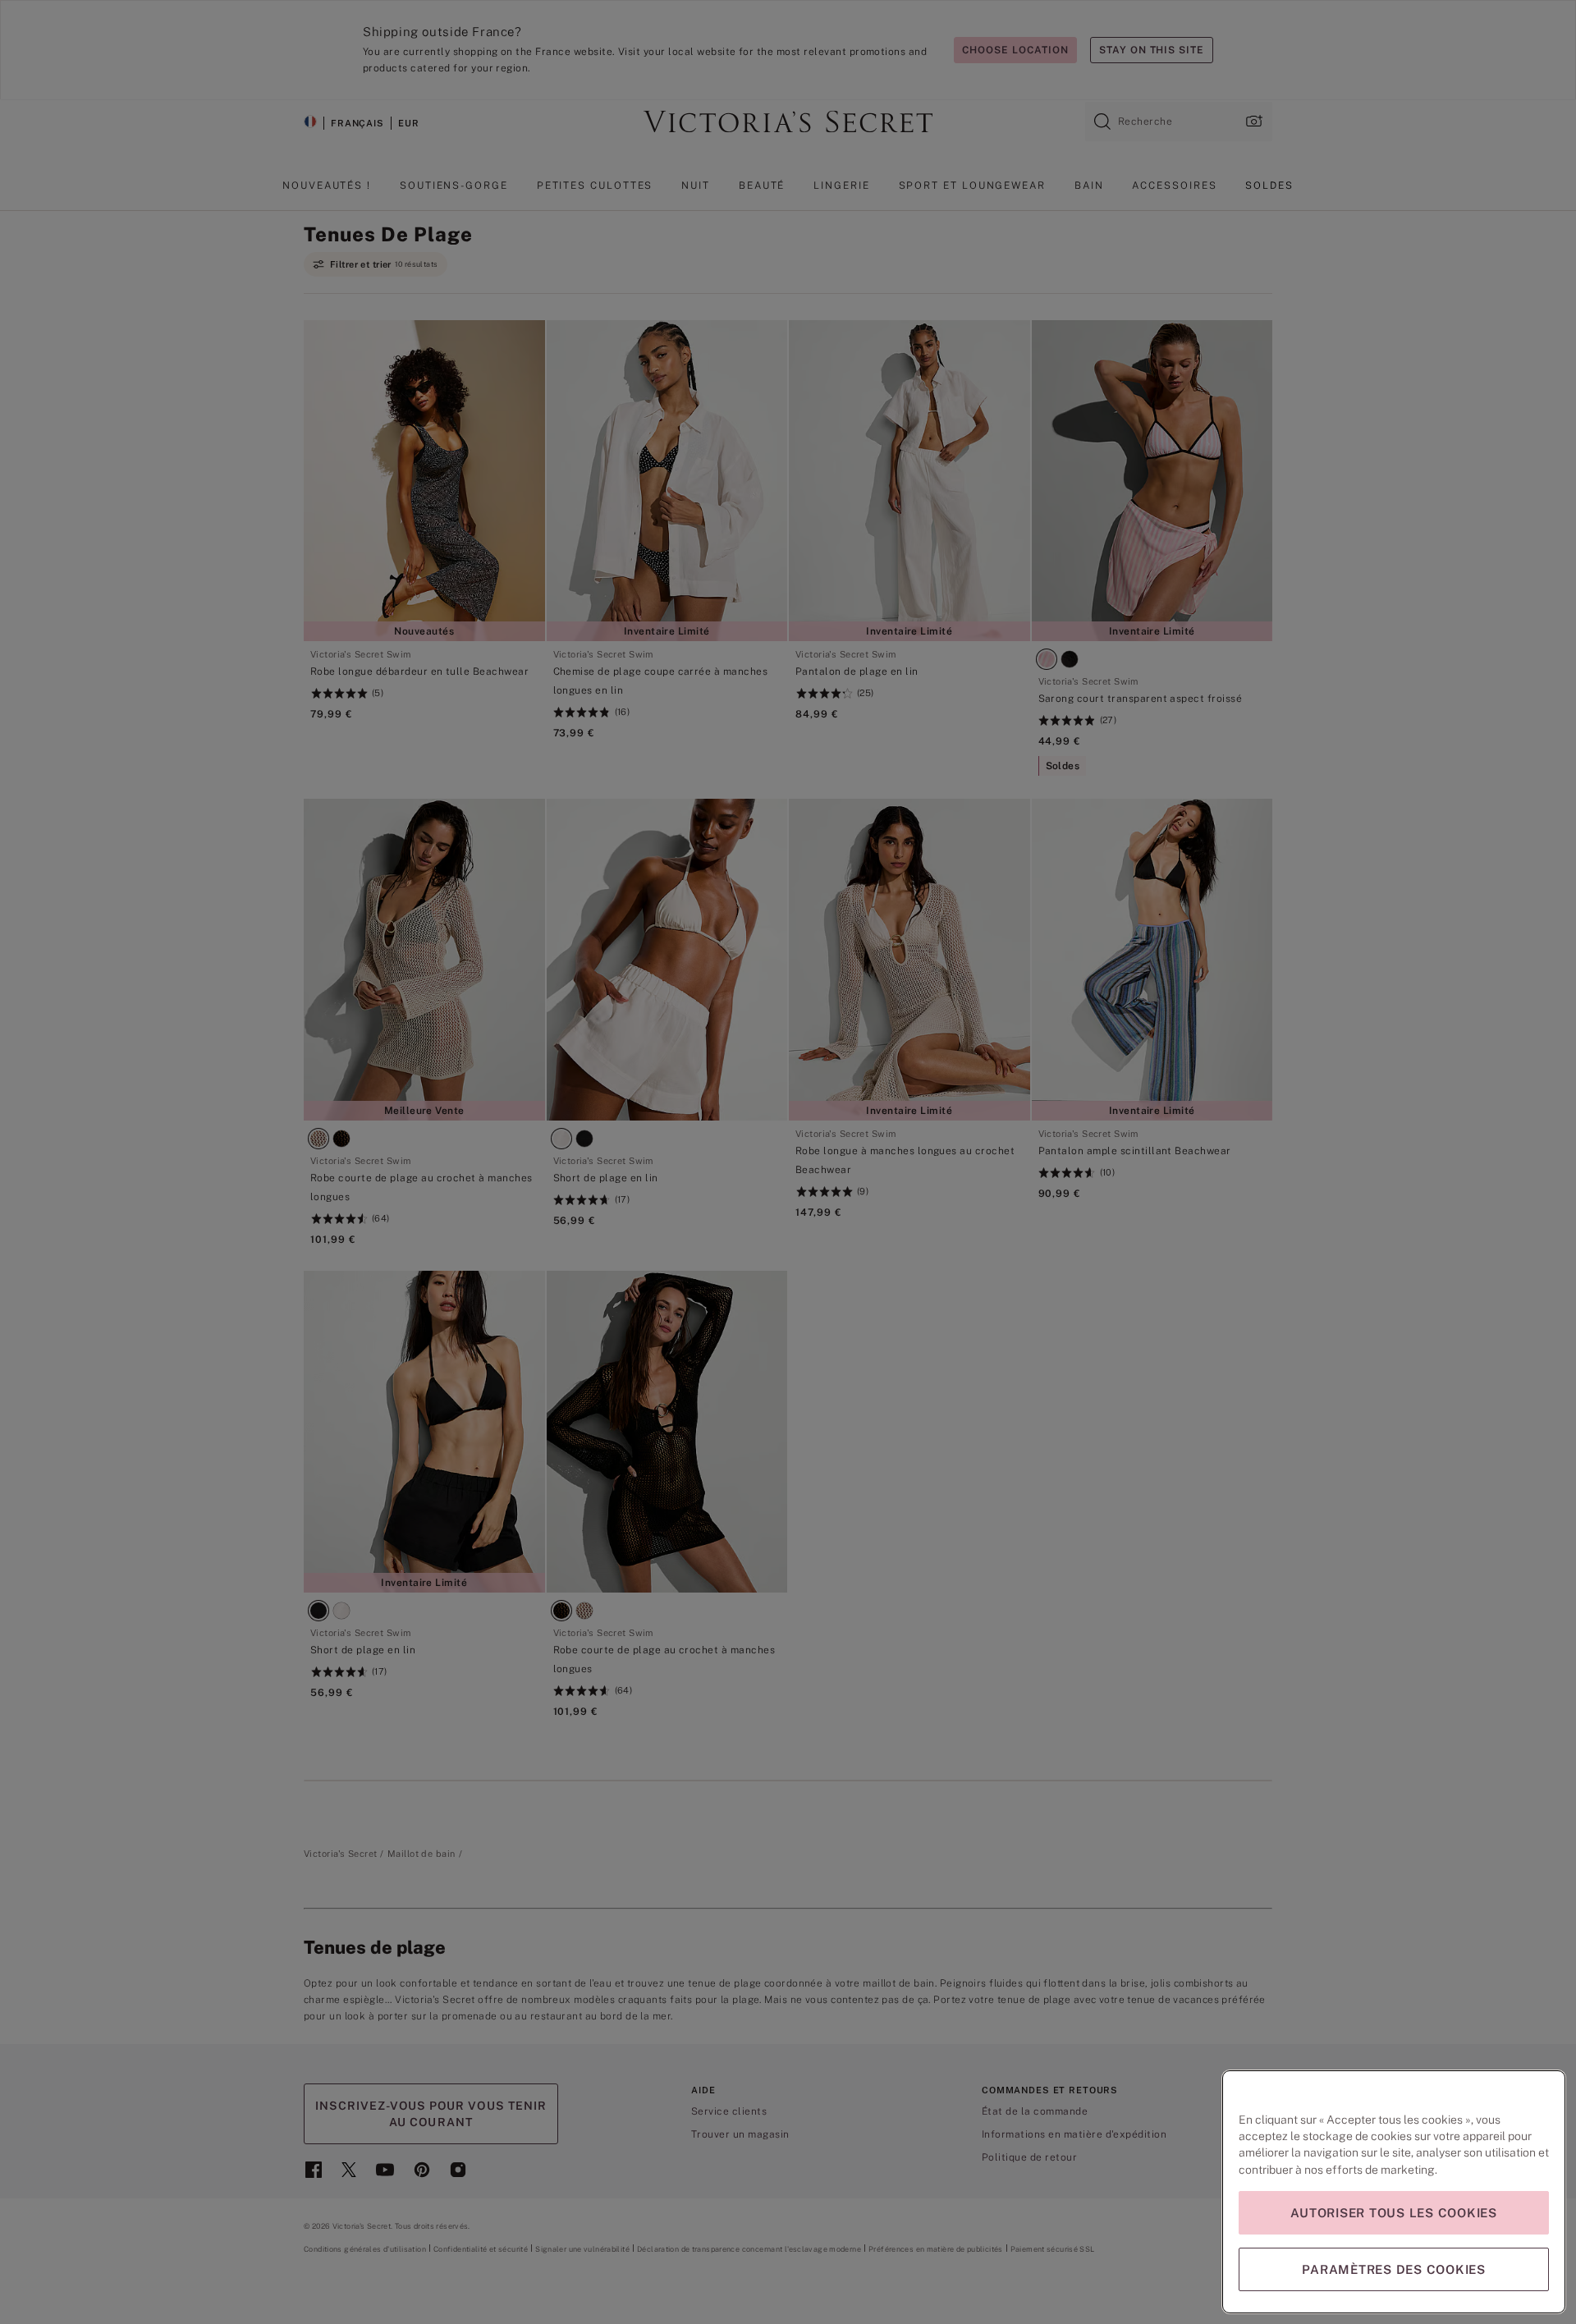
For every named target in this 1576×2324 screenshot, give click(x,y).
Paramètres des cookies (1394, 2269)
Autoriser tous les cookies (1394, 2213)
